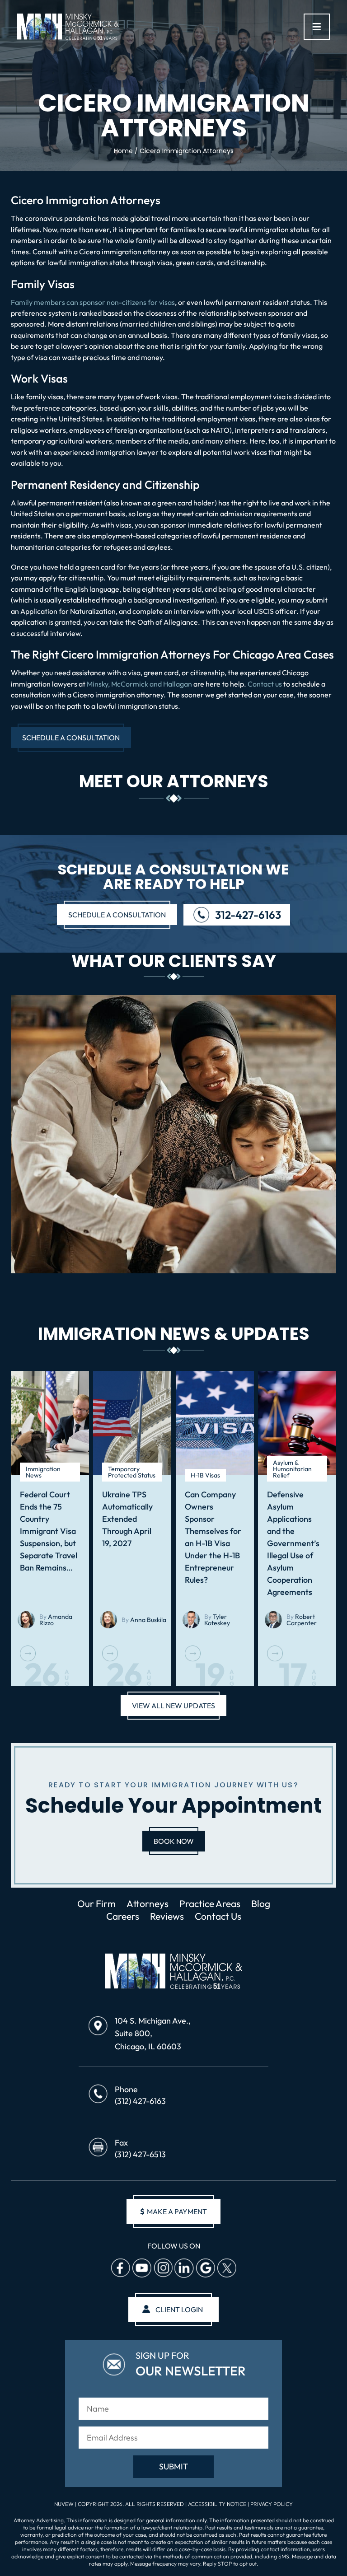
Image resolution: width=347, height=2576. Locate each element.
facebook (120, 2268)
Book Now (174, 1841)
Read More (28, 1653)
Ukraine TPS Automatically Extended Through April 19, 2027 (127, 1519)
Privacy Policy (272, 2504)
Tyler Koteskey (217, 1620)
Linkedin (184, 2268)
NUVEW (64, 2504)
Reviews (167, 1916)
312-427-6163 (248, 915)
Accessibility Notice (218, 2504)
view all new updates (173, 1706)
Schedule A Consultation (71, 738)
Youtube (141, 2268)
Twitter (226, 2268)
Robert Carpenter (302, 1620)
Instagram (163, 2268)
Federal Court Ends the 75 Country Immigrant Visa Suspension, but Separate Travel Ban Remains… (49, 1531)
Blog (261, 1903)
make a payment (173, 2211)
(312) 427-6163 (140, 2101)
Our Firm (96, 1903)
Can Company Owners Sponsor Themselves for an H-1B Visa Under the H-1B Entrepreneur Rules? (213, 1537)
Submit (173, 2466)
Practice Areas (210, 1903)
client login (179, 2309)
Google (205, 2268)
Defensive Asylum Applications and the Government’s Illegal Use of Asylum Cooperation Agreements (293, 1543)
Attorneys (148, 1903)
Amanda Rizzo (56, 1620)
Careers (123, 1916)
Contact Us (218, 1916)
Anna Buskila (148, 1620)
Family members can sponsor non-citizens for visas (93, 302)
